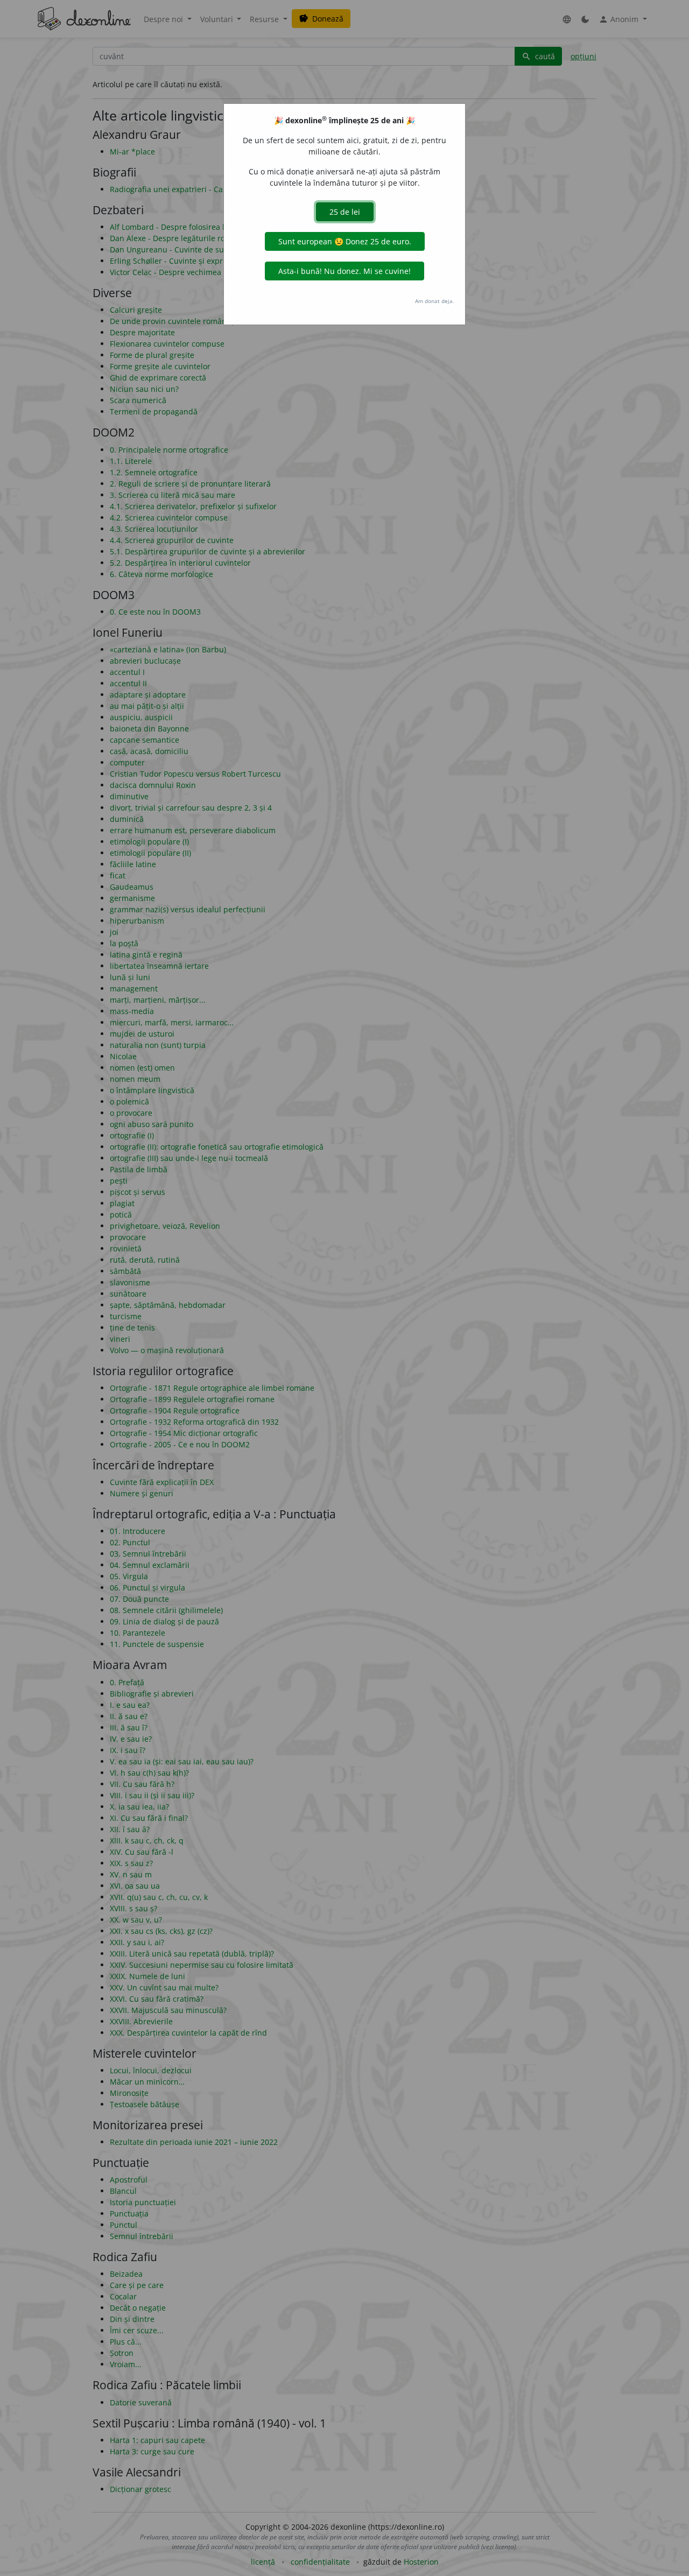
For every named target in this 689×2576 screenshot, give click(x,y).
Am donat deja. (435, 301)
